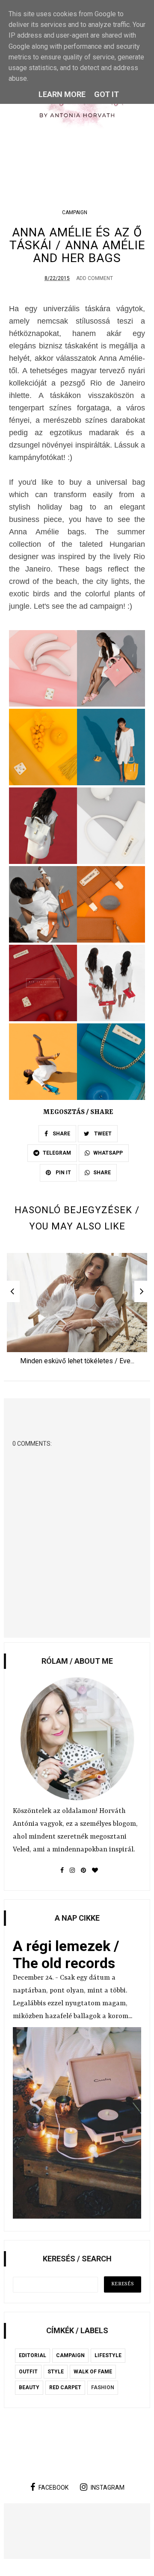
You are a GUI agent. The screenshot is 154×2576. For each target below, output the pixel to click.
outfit (28, 2372)
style (56, 2372)
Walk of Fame (93, 2372)
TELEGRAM (57, 1153)
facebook (53, 2488)
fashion (103, 2387)
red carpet (65, 2387)
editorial (33, 2355)
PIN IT (63, 1173)
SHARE (61, 1134)
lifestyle (108, 2355)
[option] (77, 1312)
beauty (29, 2387)
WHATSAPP (108, 1153)
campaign (75, 212)
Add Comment (95, 278)
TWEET (102, 1134)
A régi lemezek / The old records (66, 1954)
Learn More (62, 94)
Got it (107, 94)
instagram (108, 2488)
